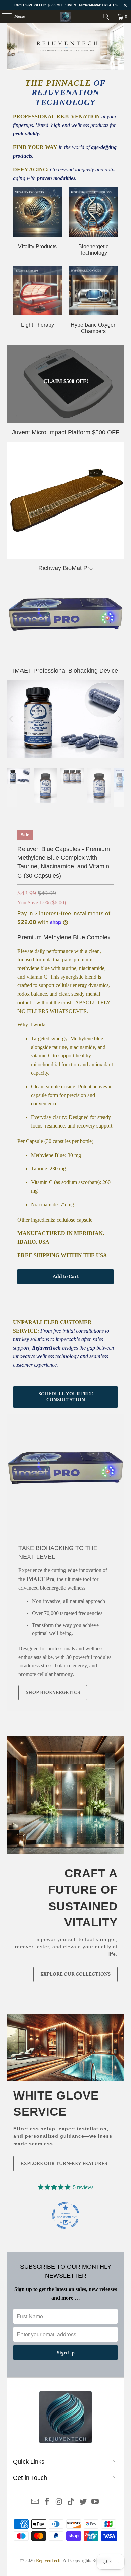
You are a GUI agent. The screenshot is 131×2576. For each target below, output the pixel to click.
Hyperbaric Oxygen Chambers (93, 300)
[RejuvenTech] (66, 17)
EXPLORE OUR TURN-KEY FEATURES (64, 2163)
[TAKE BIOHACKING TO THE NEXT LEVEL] (65, 1473)
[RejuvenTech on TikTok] (71, 2502)
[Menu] (3, 17)
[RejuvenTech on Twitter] (83, 2502)
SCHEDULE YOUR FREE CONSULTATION (66, 1397)
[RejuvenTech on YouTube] (95, 2502)
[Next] (119, 719)
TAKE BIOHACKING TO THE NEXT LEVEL (58, 1552)
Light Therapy (38, 297)
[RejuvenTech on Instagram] (59, 2502)
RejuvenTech (48, 2560)
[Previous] (12, 719)
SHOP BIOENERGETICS (53, 1693)
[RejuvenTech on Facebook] (47, 2502)
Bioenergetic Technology (93, 222)
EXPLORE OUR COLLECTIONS (75, 1974)
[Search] (106, 17)
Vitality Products (38, 218)
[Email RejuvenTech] (35, 2502)
